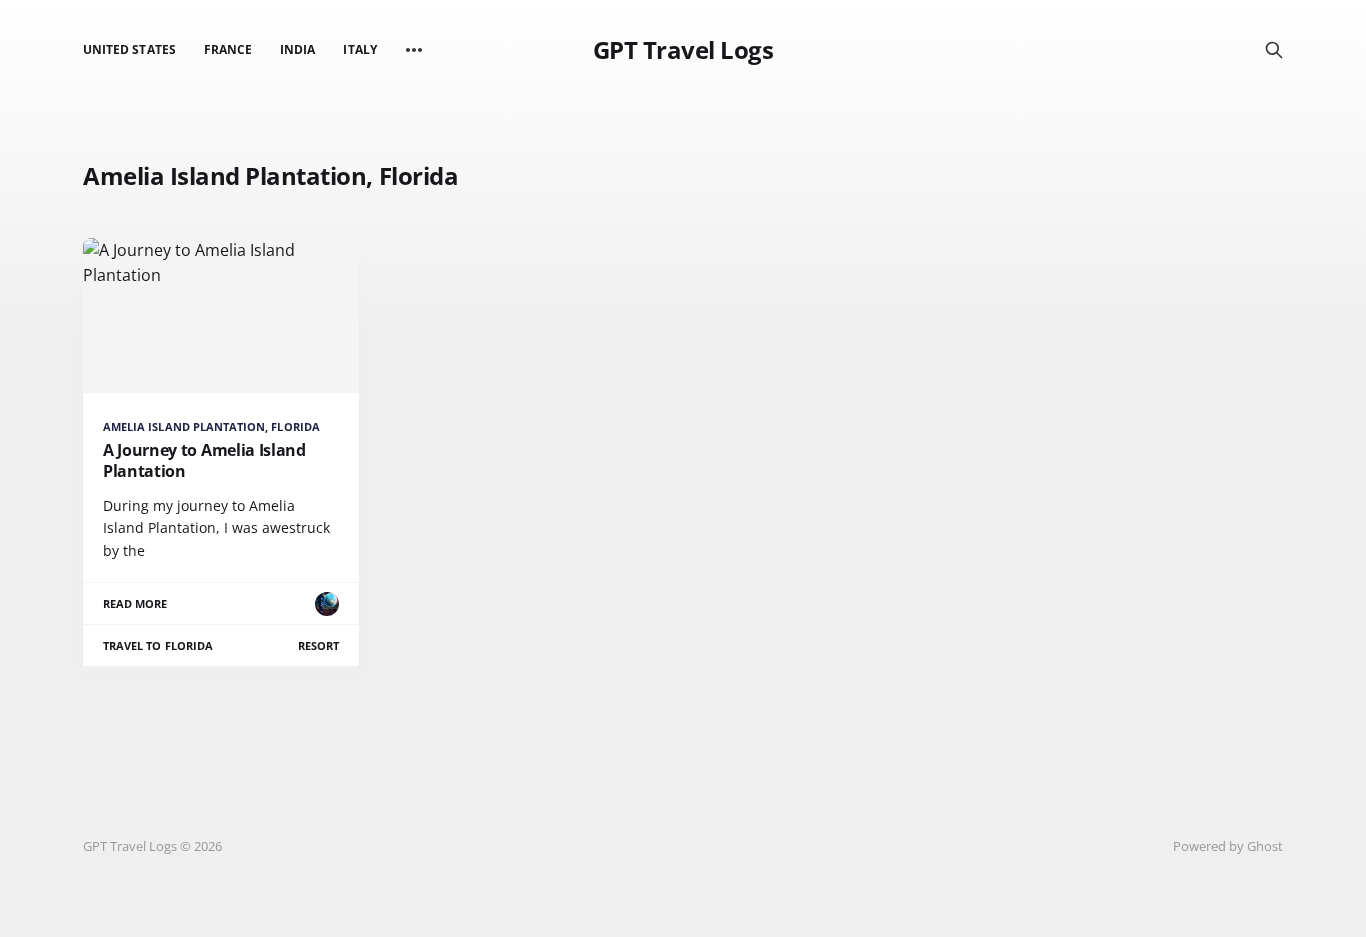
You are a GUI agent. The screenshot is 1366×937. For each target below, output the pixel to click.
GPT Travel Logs (683, 50)
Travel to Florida (158, 645)
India (297, 49)
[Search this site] (1274, 50)
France (228, 49)
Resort (318, 645)
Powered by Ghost (1228, 846)
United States (129, 49)
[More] (414, 50)
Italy (359, 49)
